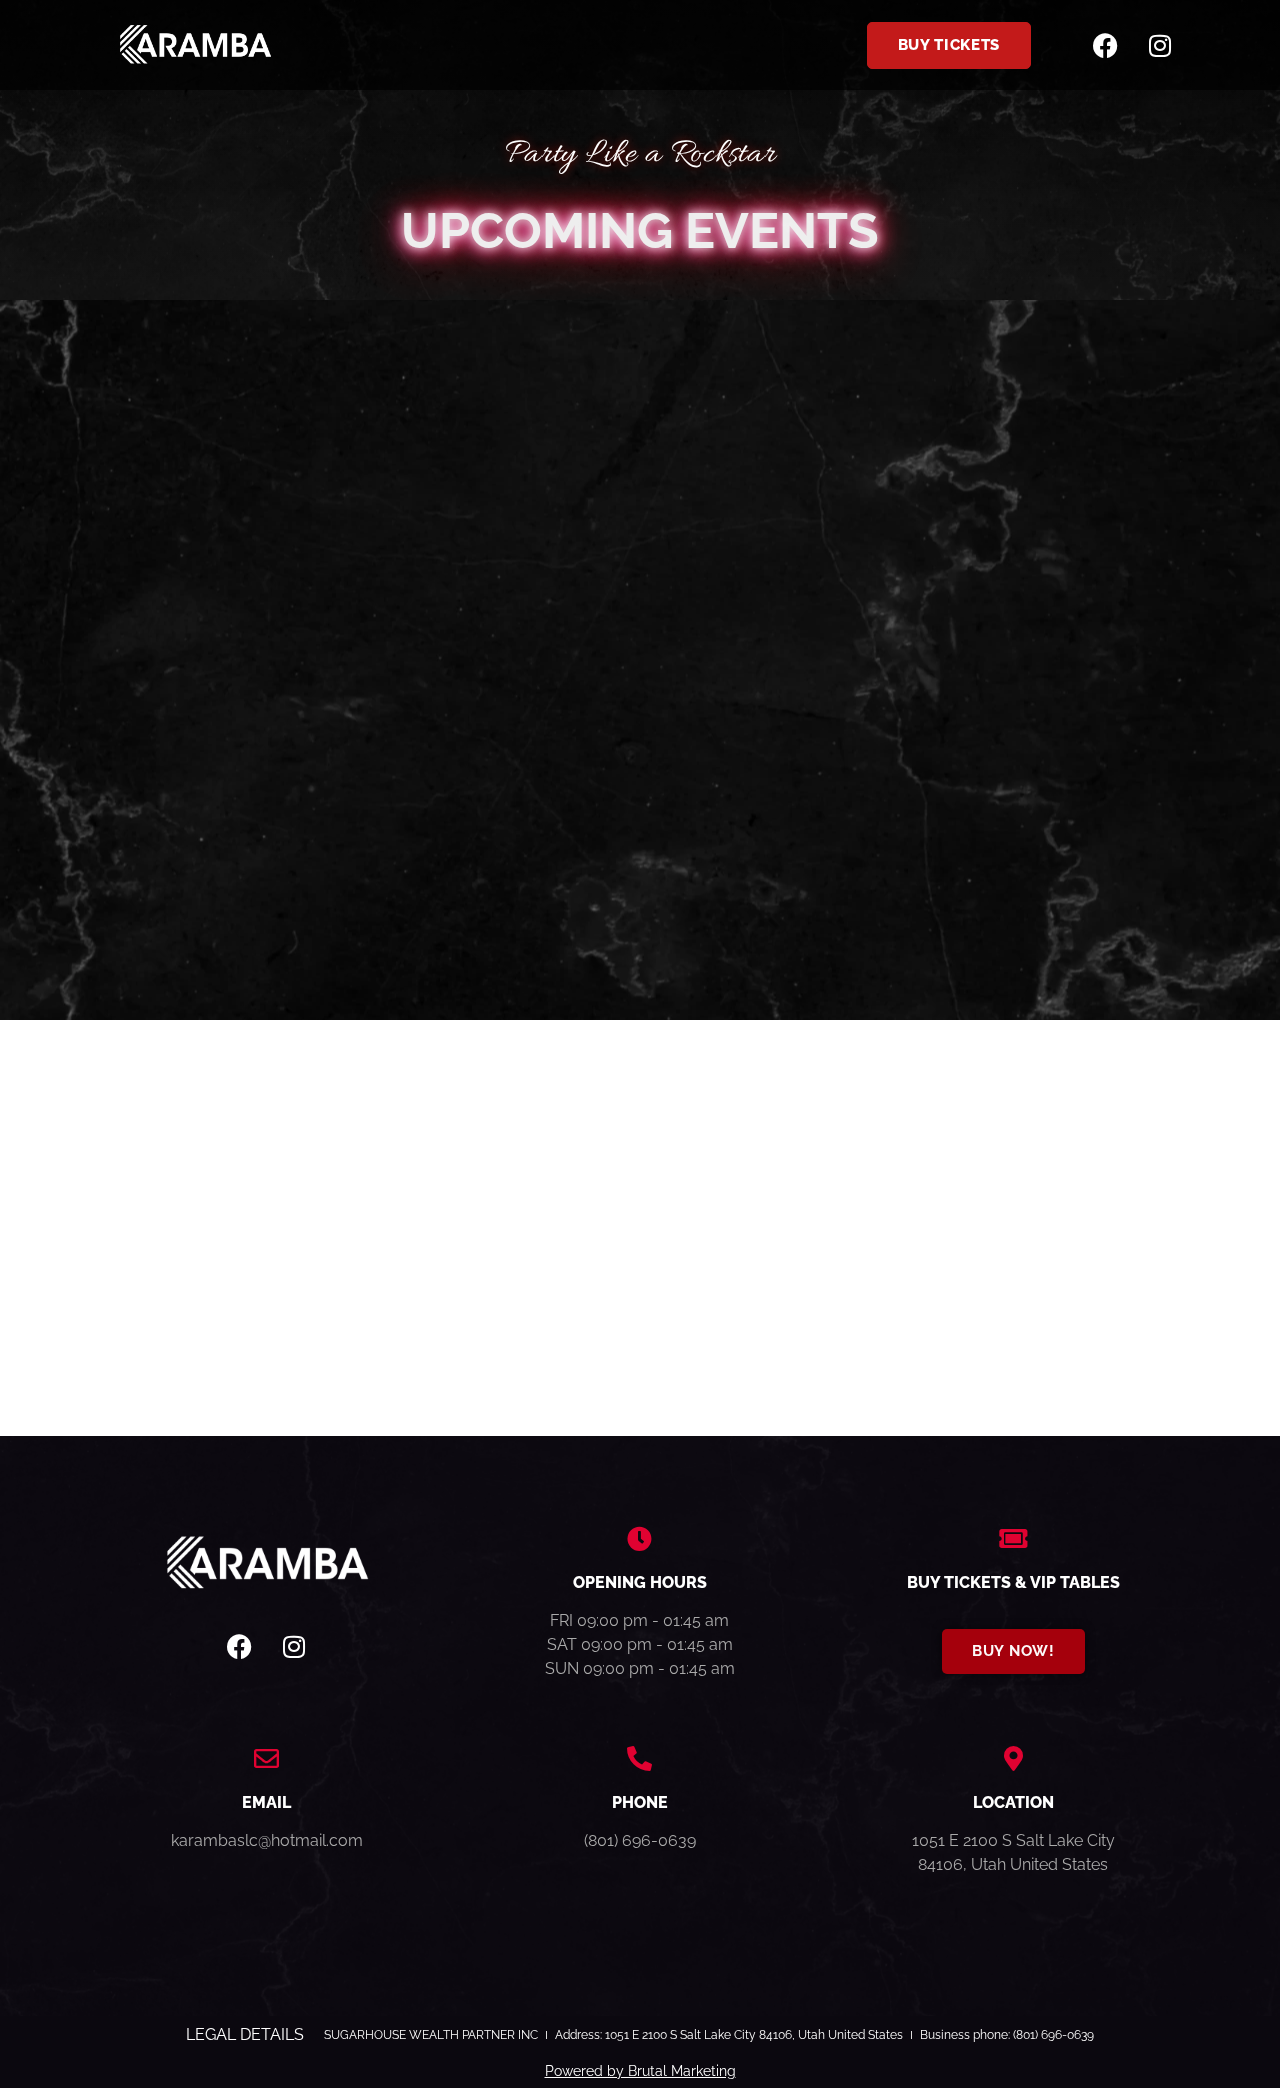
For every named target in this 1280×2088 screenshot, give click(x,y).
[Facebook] (1105, 45)
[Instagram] (1160, 45)
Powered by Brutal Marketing (640, 2071)
